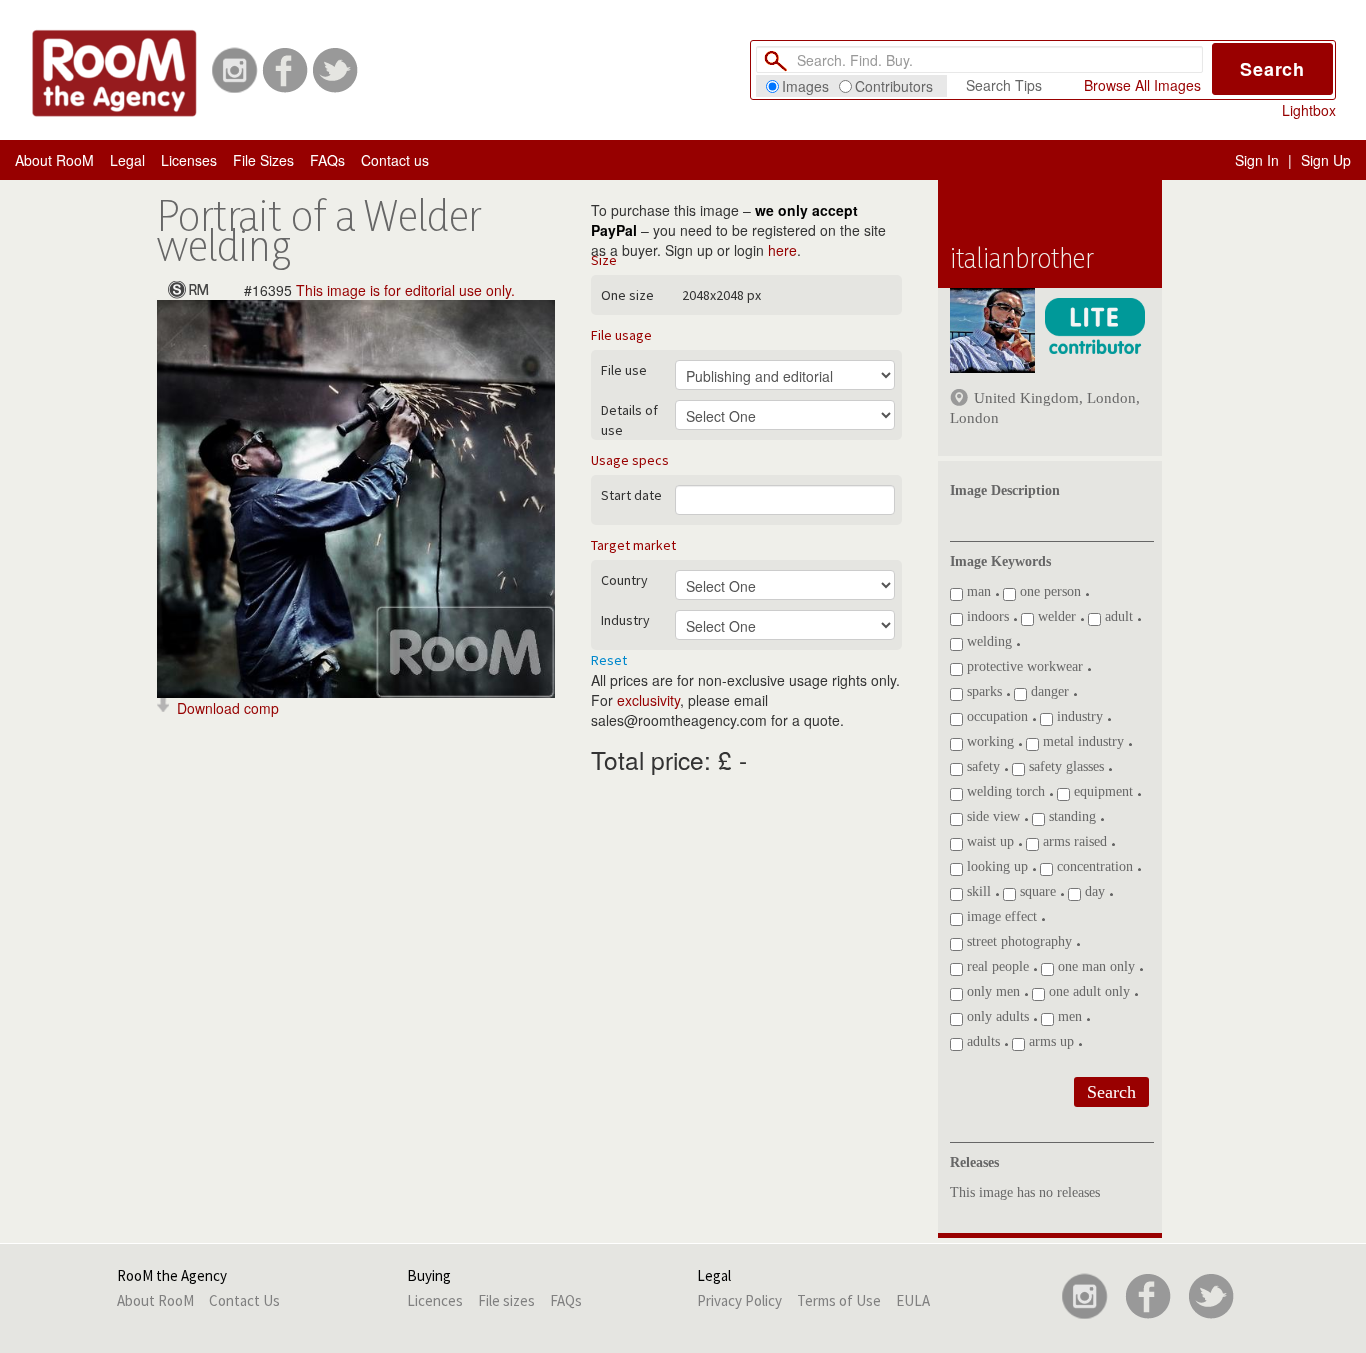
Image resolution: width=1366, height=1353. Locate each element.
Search (1272, 69)
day (1093, 891)
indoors (986, 616)
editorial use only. (460, 290)
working (988, 741)
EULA (913, 1300)
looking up (995, 866)
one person (1048, 591)
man (977, 591)
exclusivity (648, 700)
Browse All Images (1142, 85)
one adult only (1087, 991)
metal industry (1081, 741)
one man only (1094, 966)
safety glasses (1064, 766)
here (782, 250)
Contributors (894, 86)
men (1068, 1016)
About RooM (54, 160)
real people (996, 966)
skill (977, 891)
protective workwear (1023, 666)
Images (805, 86)
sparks (982, 691)
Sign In (1257, 160)
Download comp (228, 708)
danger (1048, 691)
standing (1070, 816)
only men (991, 991)
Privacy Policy (739, 1300)
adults (981, 1041)
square (1036, 891)
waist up (988, 841)
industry (1078, 716)
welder (1055, 616)
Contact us (395, 160)
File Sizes (263, 160)
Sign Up (1326, 160)
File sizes (506, 1300)
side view (991, 816)
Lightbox (1309, 110)
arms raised (1073, 841)
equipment (1101, 791)
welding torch (1004, 791)
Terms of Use (839, 1300)
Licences (435, 1300)
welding (987, 641)
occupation (995, 716)
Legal (127, 160)
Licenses (189, 160)
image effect (1000, 916)
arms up (1049, 1041)
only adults (996, 1016)
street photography (1017, 941)
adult (1117, 616)
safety (981, 766)
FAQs (327, 160)
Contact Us (244, 1300)
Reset (609, 660)
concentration (1093, 866)
